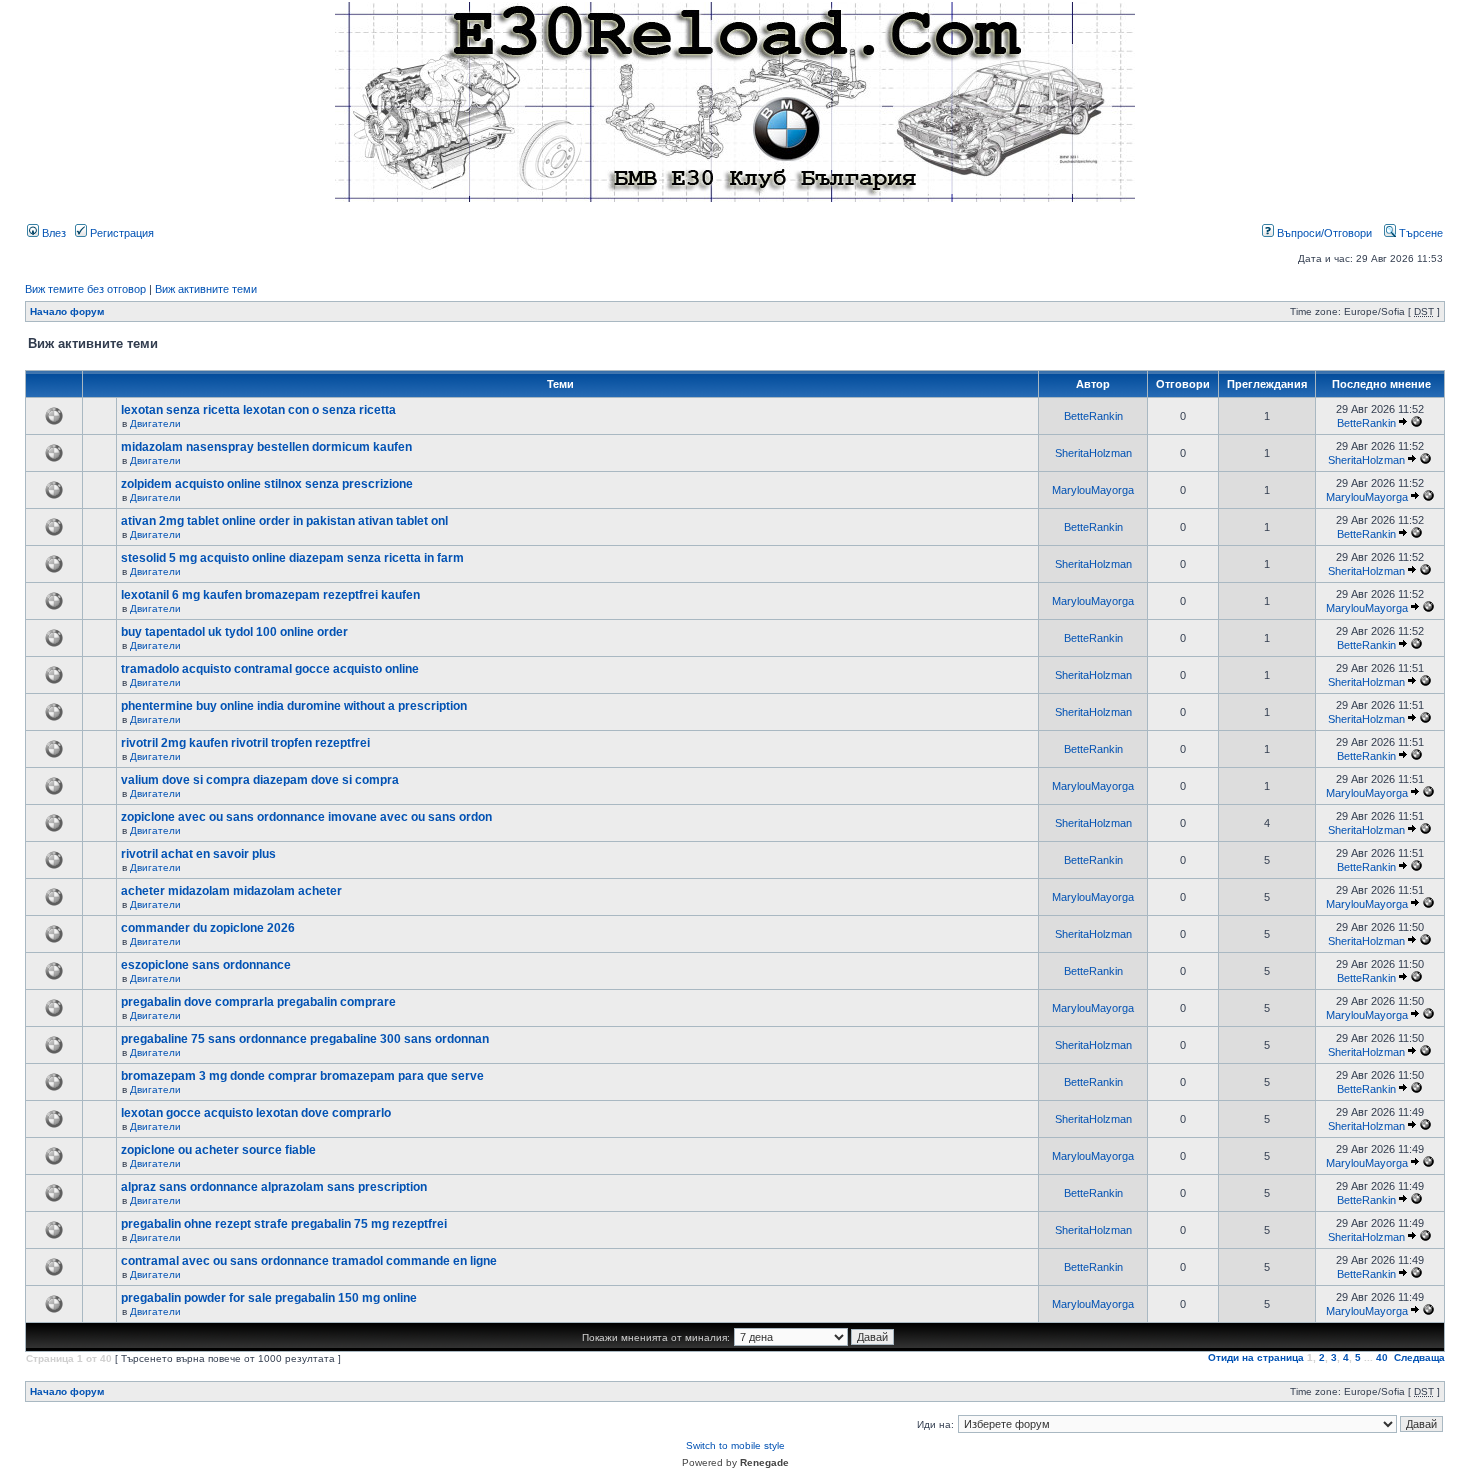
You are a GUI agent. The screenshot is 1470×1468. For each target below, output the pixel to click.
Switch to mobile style (735, 1445)
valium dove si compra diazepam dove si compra (260, 780)
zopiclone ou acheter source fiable (218, 1150)
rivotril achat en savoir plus (198, 854)
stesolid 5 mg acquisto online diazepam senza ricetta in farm (292, 558)
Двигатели (155, 423)
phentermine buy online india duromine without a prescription (294, 706)
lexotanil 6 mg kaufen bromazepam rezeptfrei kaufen (270, 595)
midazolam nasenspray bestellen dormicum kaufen (266, 447)
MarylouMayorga (1093, 490)
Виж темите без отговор (85, 289)
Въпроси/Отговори (1323, 233)
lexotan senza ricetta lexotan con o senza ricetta (258, 410)
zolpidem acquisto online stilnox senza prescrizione (267, 484)
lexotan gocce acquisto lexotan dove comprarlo (256, 1113)
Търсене (1419, 233)
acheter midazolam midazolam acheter (231, 891)
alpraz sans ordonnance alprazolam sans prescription (274, 1187)
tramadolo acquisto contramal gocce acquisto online (270, 669)
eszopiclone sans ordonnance (206, 965)
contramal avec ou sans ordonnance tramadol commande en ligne (309, 1261)
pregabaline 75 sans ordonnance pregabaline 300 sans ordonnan (305, 1039)
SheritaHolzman (1093, 453)
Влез (52, 233)
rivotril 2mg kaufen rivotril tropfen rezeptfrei (245, 743)
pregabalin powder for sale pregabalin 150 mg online (269, 1298)
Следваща (1419, 1357)
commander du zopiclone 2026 (208, 928)
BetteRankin (1093, 416)
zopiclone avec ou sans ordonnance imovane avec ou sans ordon (306, 817)
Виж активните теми (206, 289)
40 (1382, 1357)
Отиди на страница (1256, 1357)
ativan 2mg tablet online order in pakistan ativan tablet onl (284, 521)
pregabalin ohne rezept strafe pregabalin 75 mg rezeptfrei (284, 1224)
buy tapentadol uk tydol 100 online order (234, 632)
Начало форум (67, 311)
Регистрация (120, 233)
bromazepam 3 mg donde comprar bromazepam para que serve (302, 1076)
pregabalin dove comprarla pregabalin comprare (258, 1002)
